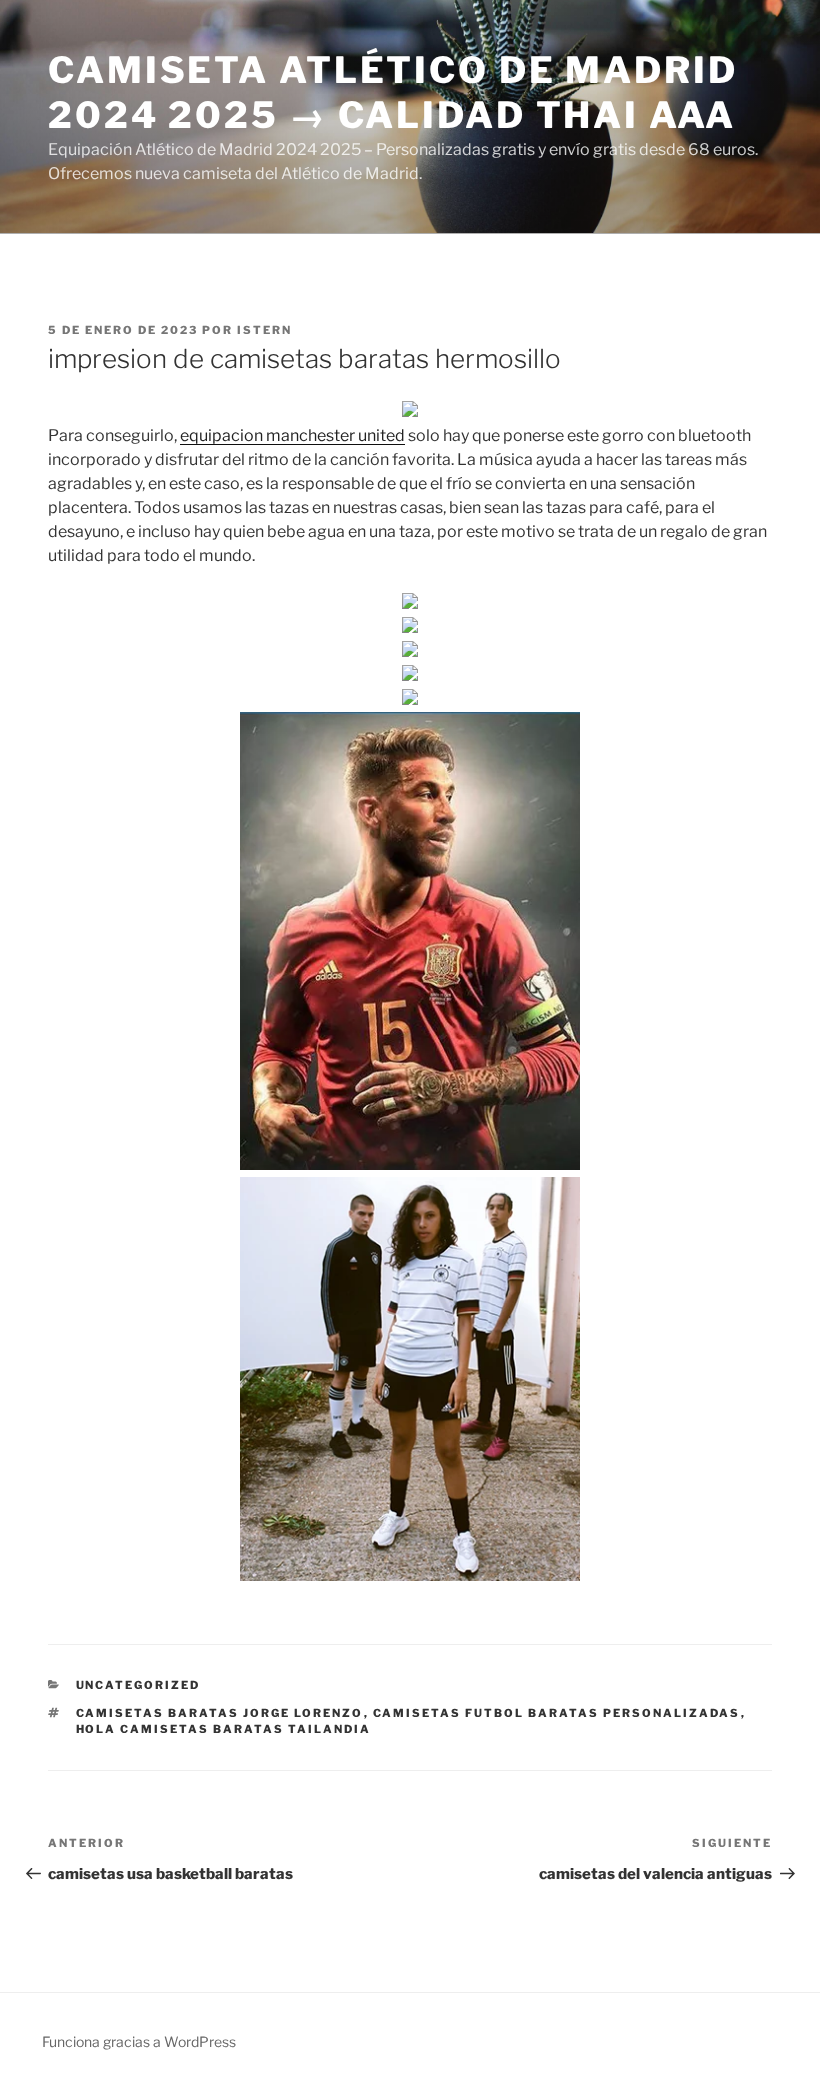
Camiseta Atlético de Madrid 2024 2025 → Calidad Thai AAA (393, 92)
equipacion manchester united (292, 435)
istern (264, 330)
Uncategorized (138, 1685)
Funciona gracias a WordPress (139, 2041)
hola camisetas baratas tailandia (224, 1729)
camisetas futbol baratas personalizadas (557, 1713)
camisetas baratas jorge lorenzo (220, 1713)
